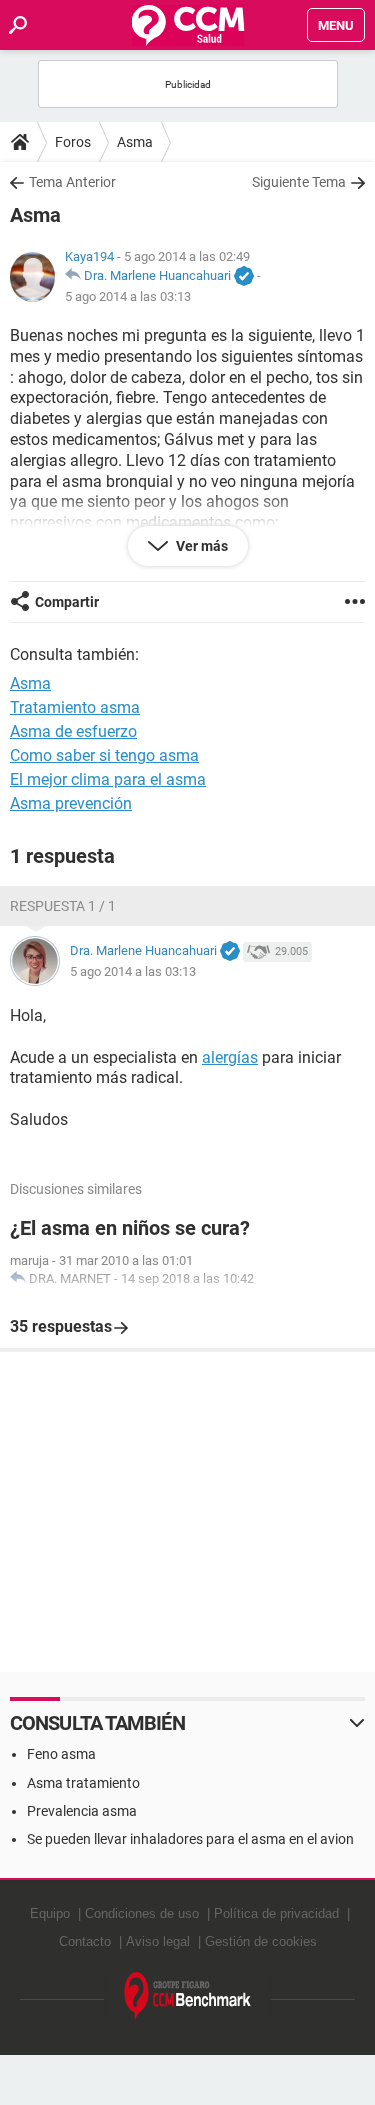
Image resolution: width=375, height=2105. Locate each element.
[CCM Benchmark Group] (188, 1996)
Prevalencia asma (82, 1811)
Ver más (200, 546)
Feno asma (61, 1754)
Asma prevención (71, 803)
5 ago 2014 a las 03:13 (128, 296)
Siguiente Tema (299, 182)
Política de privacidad (276, 1913)
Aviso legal (158, 1941)
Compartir (67, 602)
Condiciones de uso (142, 1913)
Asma (135, 142)
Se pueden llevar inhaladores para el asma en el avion (190, 1839)
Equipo (50, 1913)
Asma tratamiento (83, 1783)
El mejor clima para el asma (108, 779)
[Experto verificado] (244, 277)
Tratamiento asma (75, 707)
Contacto (85, 1941)
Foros (73, 142)
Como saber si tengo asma (104, 755)
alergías (230, 1057)
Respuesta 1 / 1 (63, 906)
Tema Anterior (72, 182)
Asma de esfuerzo (73, 731)
